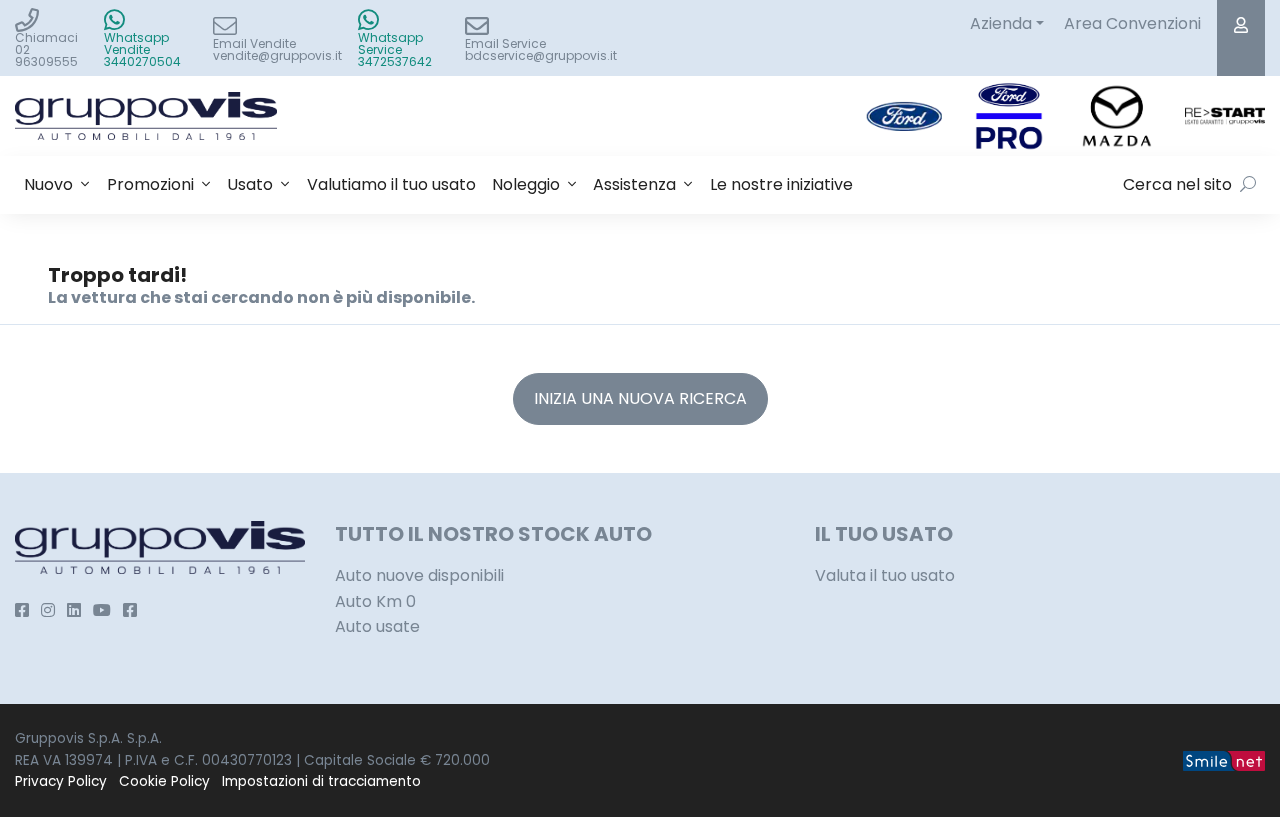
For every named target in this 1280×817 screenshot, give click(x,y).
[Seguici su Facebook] (22, 610)
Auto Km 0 (375, 601)
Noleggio (526, 184)
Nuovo (48, 184)
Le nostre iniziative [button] (781, 184)
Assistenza (634, 184)
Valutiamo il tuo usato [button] (391, 184)
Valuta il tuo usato (885, 575)
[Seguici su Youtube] (102, 610)
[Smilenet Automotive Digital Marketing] (1224, 760)
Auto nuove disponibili (419, 575)
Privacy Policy (61, 781)
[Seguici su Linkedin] (74, 610)
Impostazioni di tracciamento (321, 781)
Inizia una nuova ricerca (640, 398)
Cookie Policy (164, 781)
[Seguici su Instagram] (48, 610)
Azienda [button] (1001, 23)
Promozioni (150, 184)
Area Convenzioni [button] (1132, 23)
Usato (250, 184)
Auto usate (377, 626)
